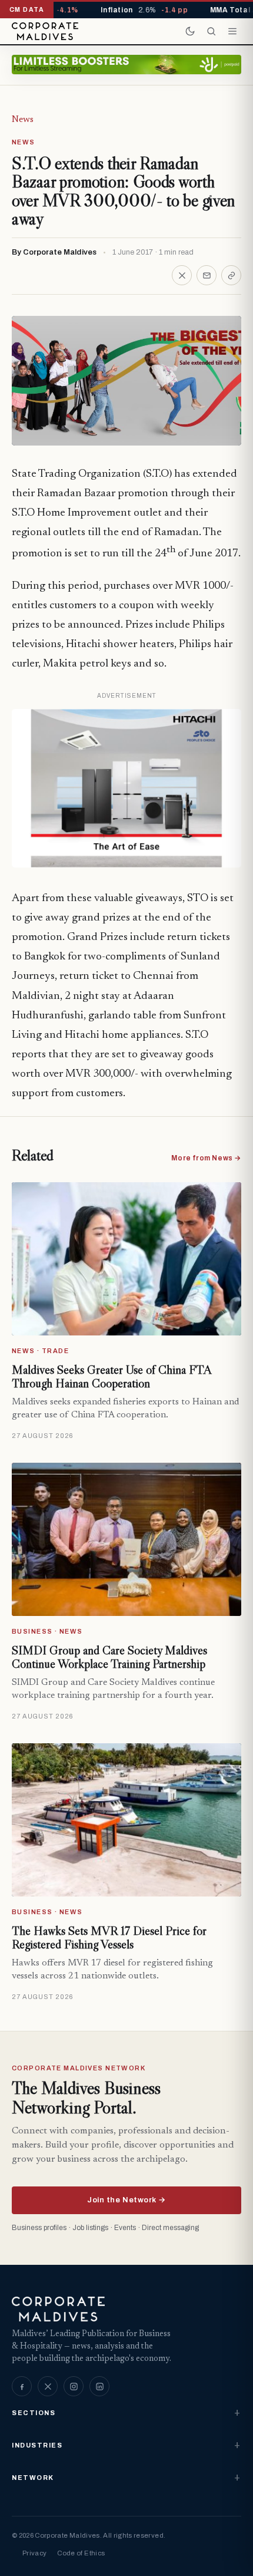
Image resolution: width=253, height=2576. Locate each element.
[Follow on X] (48, 2386)
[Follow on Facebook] (22, 2386)
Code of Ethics (81, 2553)
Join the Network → (126, 2200)
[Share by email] (207, 275)
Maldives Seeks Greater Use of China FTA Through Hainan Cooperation (111, 1377)
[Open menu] (232, 31)
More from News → (206, 1158)
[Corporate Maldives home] (45, 31)
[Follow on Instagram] (74, 2386)
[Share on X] (182, 275)
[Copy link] (231, 275)
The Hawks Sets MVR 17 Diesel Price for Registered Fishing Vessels (109, 1938)
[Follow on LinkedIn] (99, 2386)
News (23, 120)
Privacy (34, 2553)
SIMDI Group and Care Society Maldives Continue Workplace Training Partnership (109, 1657)
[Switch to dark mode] (190, 31)
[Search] (211, 31)
